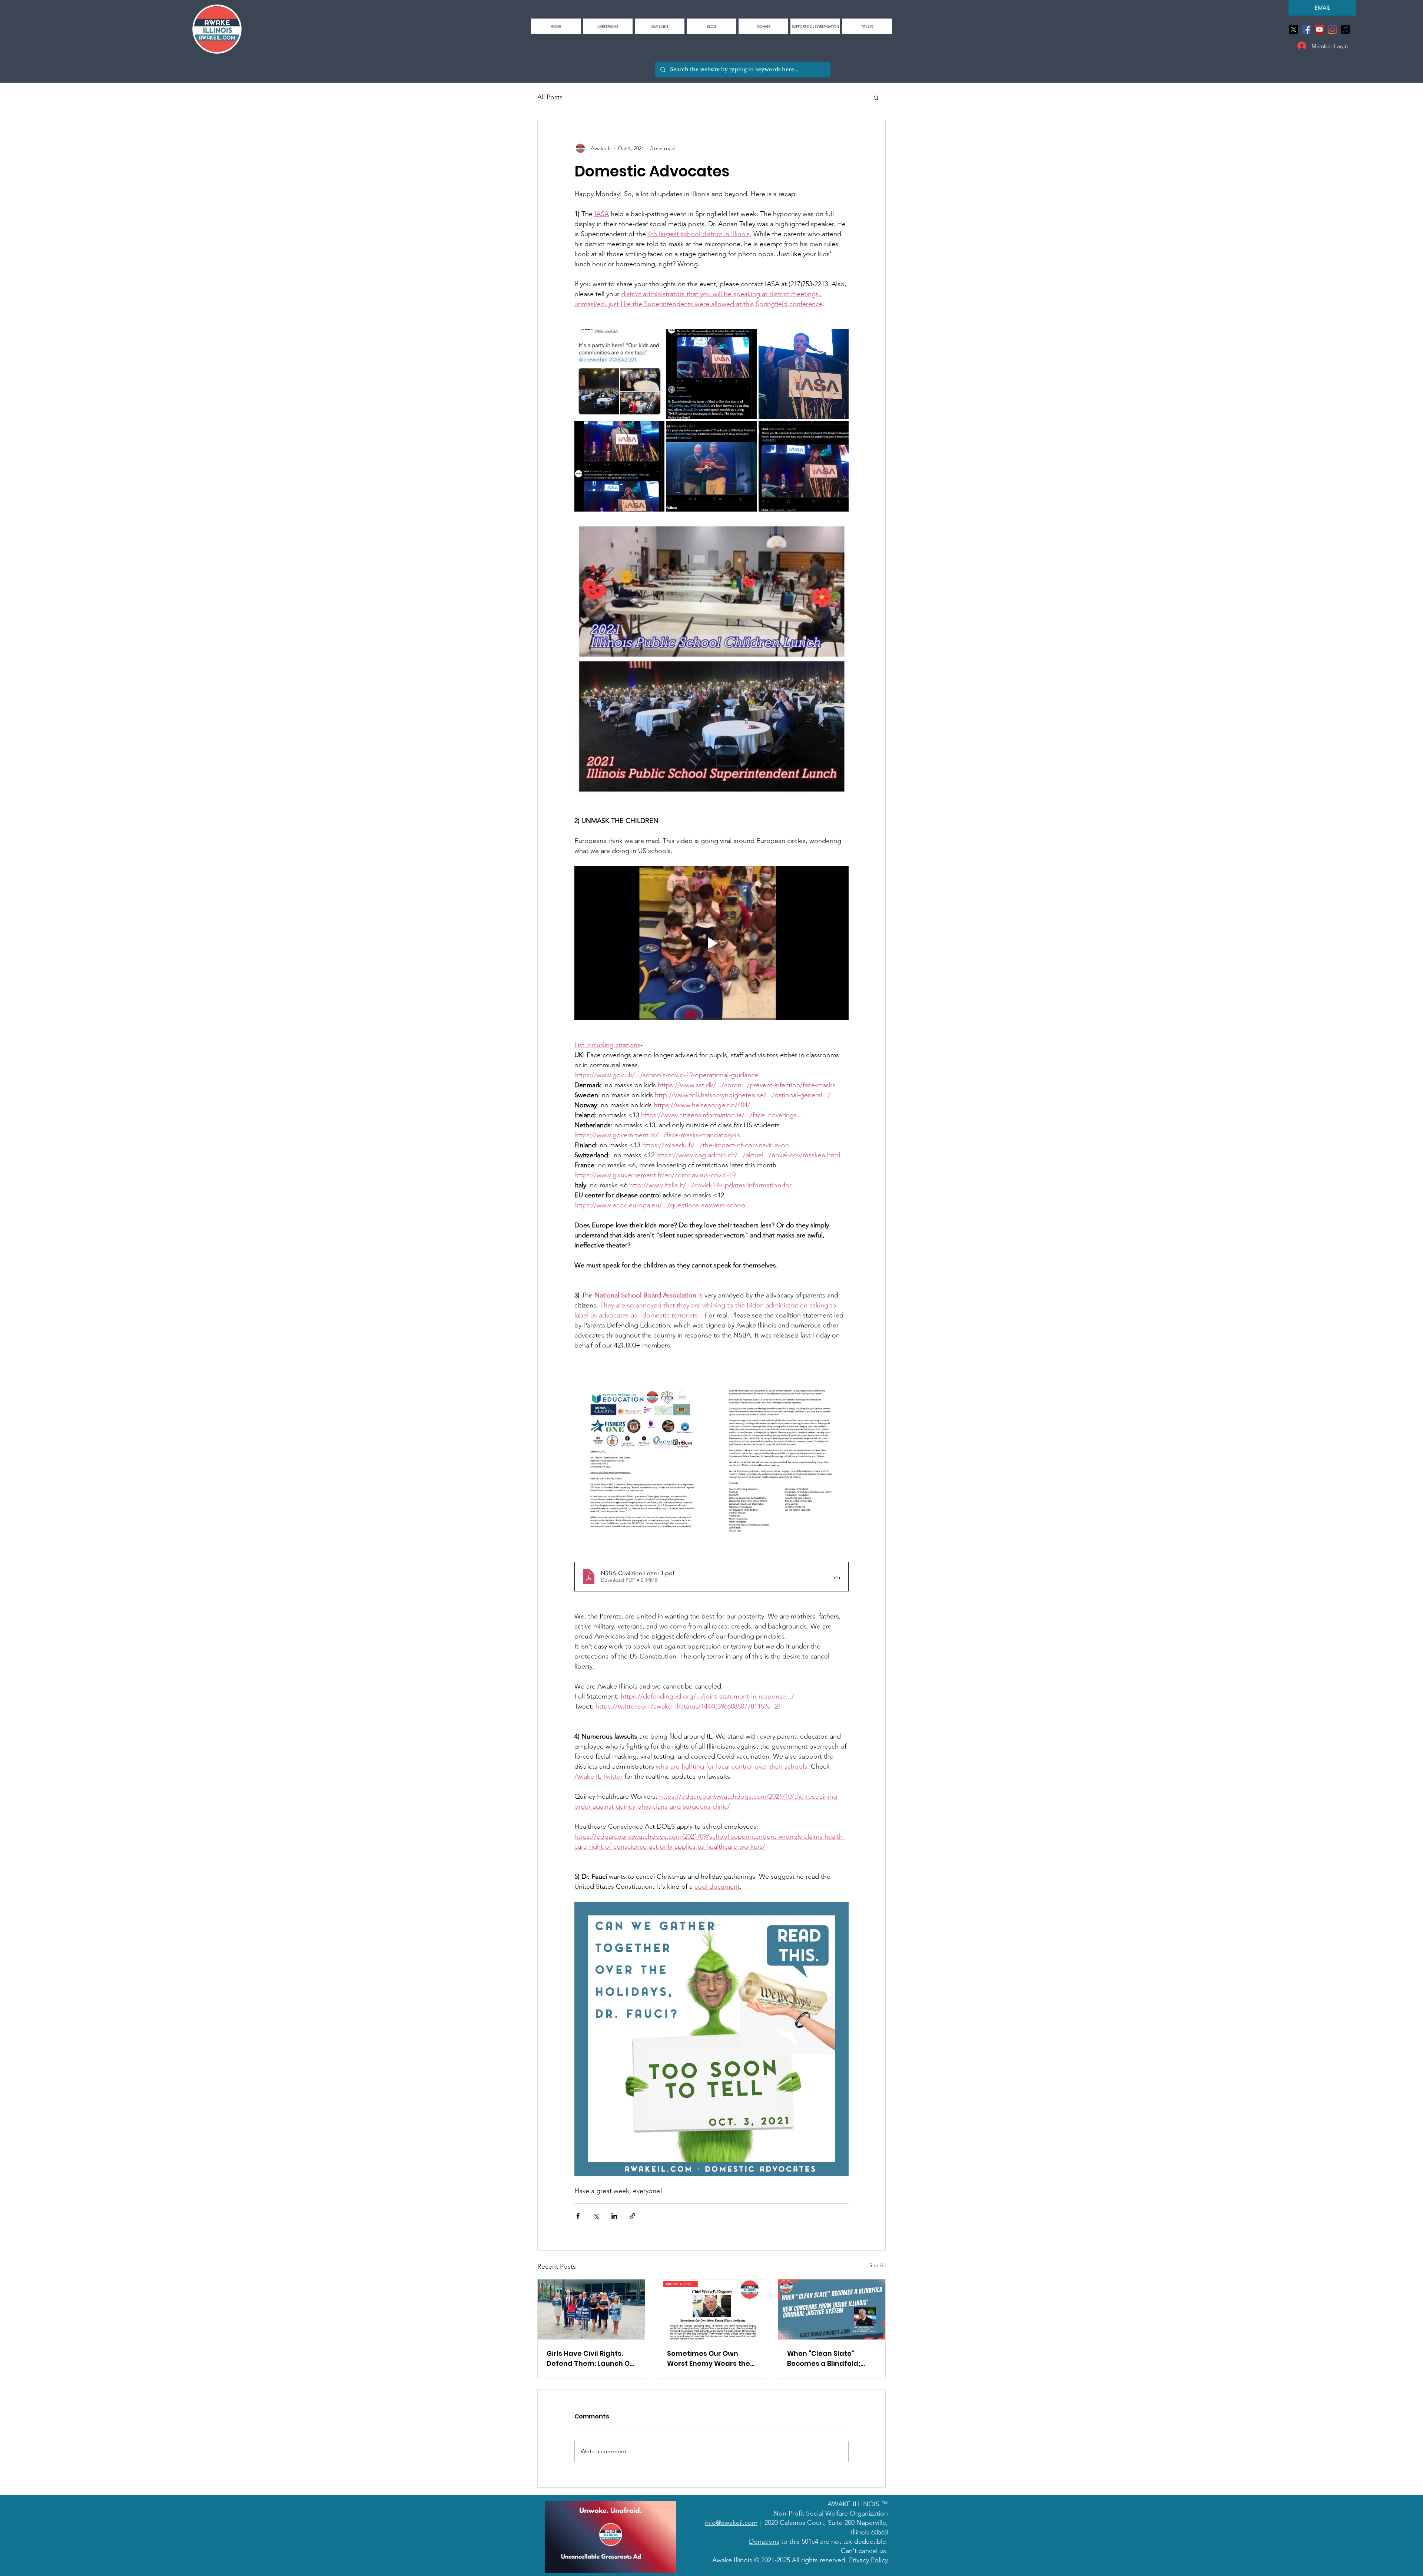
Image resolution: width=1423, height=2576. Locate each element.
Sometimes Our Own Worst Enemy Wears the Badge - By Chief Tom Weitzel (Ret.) (709, 2359)
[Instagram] (1332, 29)
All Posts (550, 97)
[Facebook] (1306, 29)
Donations (764, 2542)
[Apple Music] (1345, 29)
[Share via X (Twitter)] (596, 2216)
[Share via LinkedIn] (614, 2216)
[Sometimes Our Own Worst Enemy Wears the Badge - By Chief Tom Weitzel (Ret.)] (712, 2309)
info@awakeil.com (731, 2523)
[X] (1293, 29)
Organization (869, 2513)
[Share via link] (632, 2216)
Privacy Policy (868, 2560)
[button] (660, 26)
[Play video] (711, 943)
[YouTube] (1319, 29)
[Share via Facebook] (578, 2216)
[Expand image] (619, 374)
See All (878, 2265)
